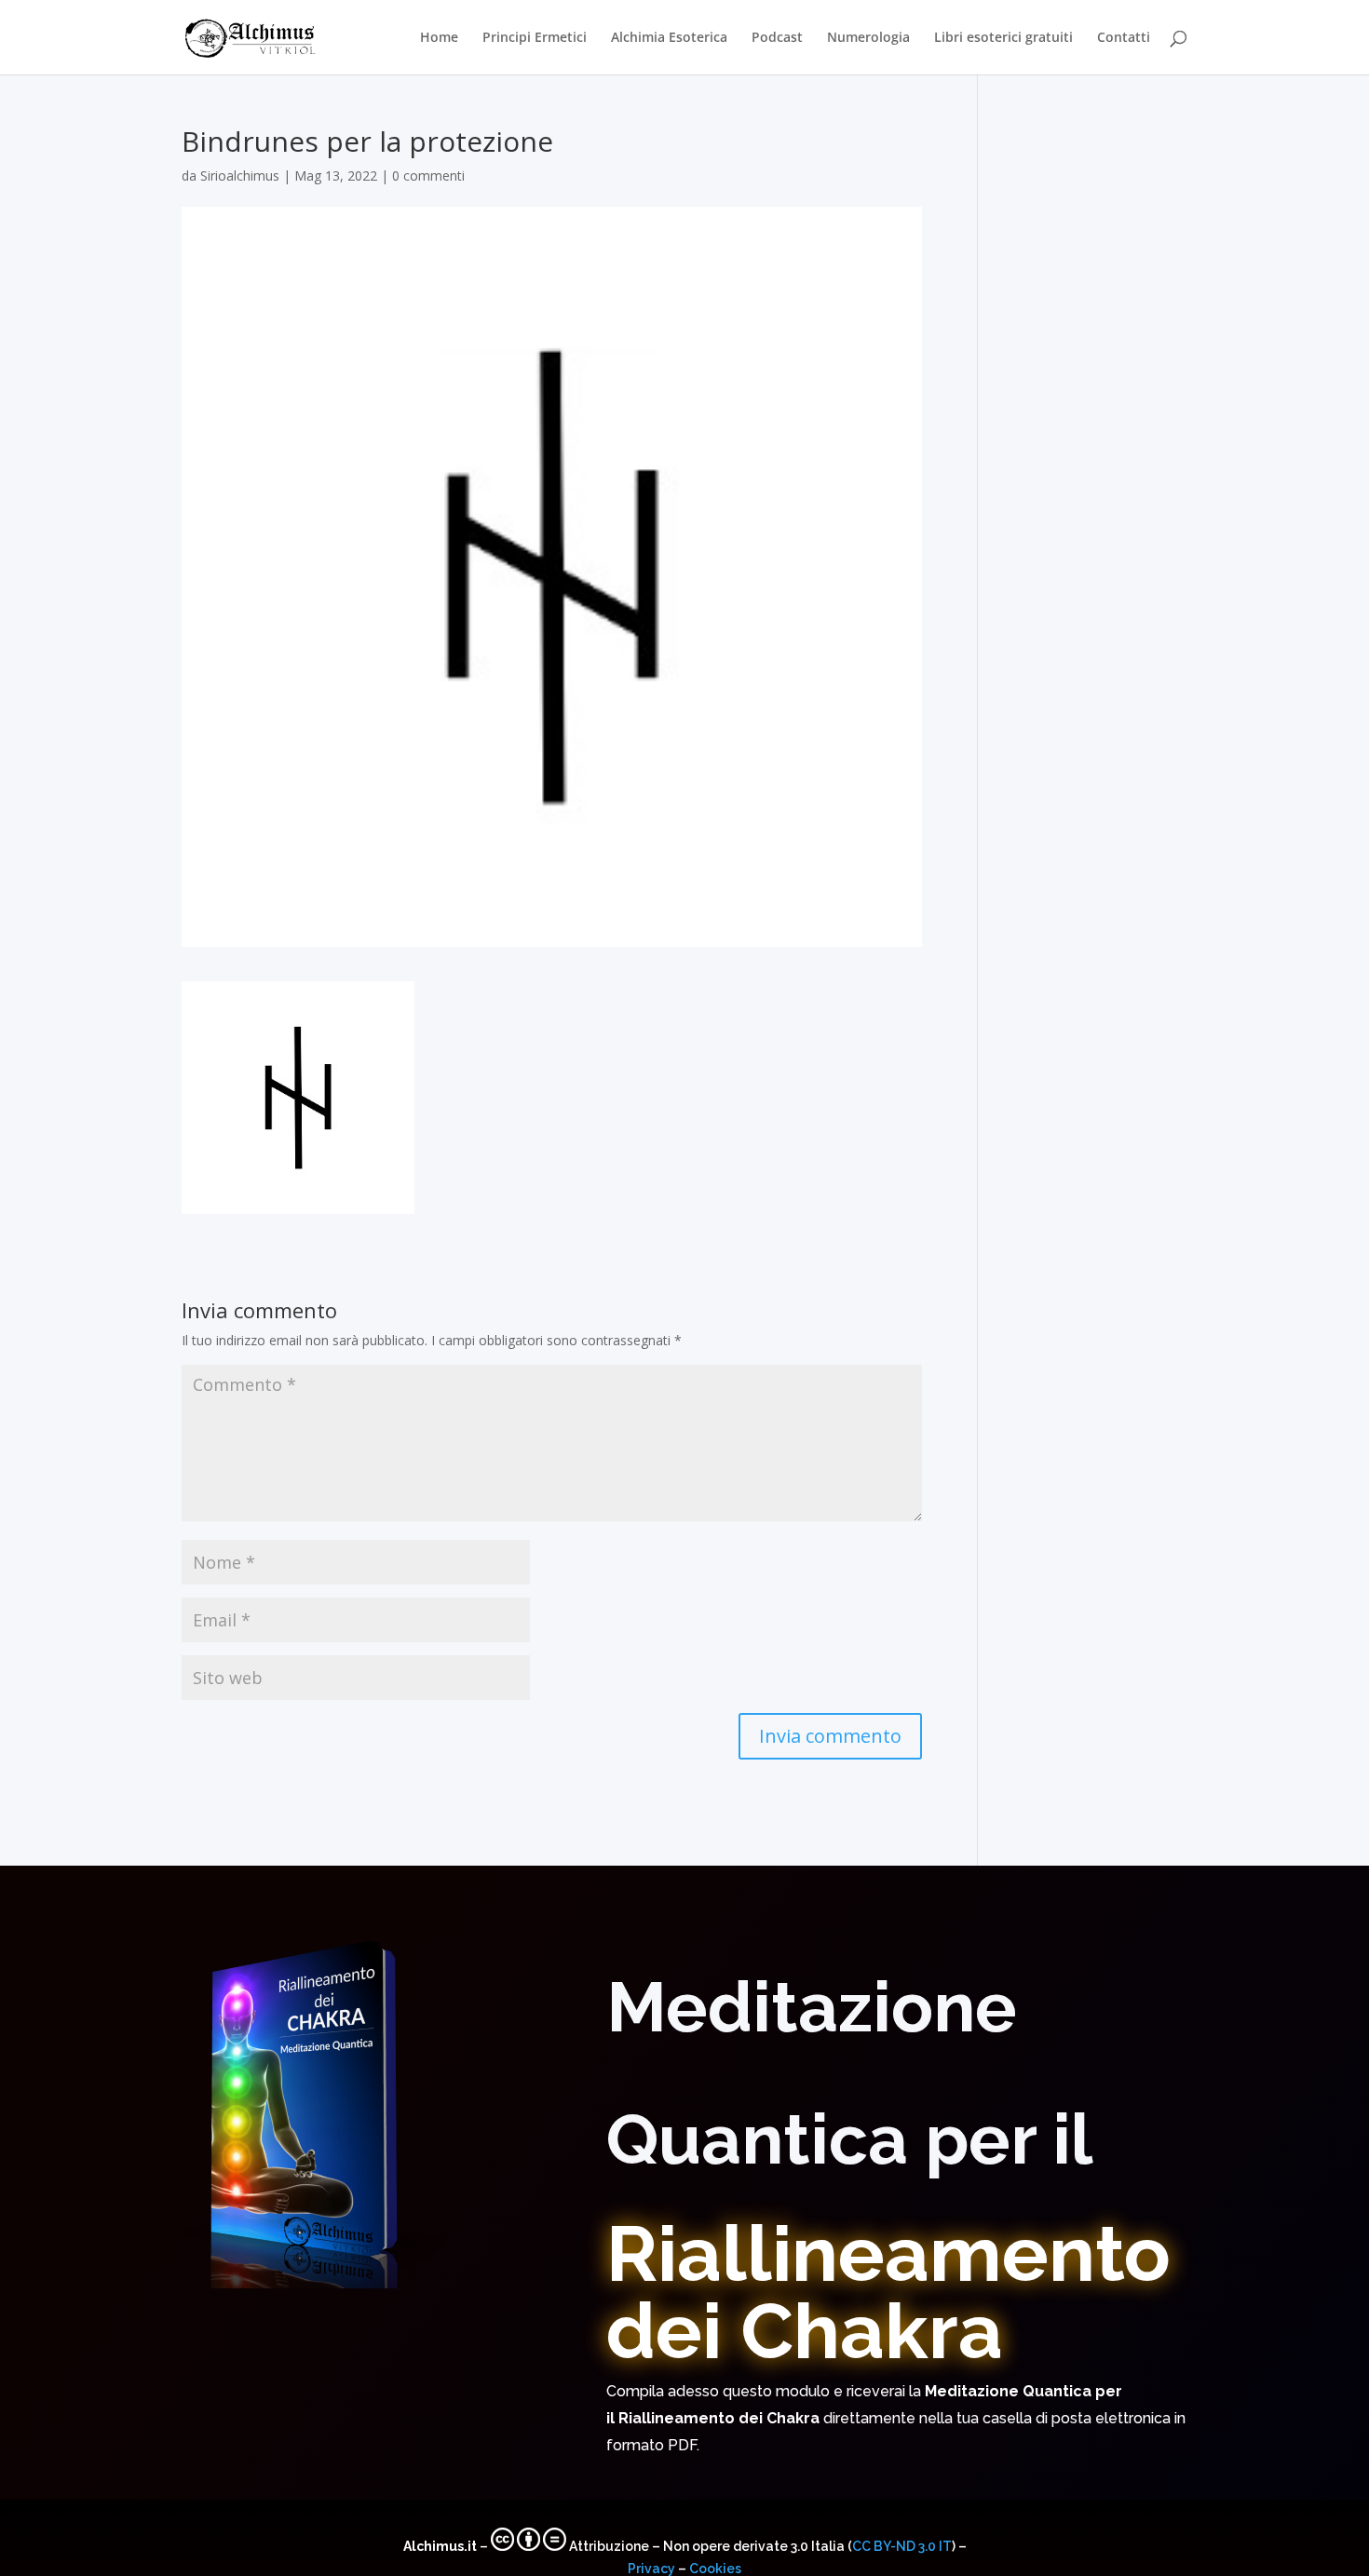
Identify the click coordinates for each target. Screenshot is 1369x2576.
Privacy (651, 2569)
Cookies (715, 2569)
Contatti (1124, 38)
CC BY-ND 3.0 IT (902, 2546)
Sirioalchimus (240, 175)
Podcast (777, 38)
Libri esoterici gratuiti (1003, 38)
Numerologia (868, 38)
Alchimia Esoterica (669, 38)
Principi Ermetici (535, 38)
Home (439, 38)
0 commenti (428, 175)
